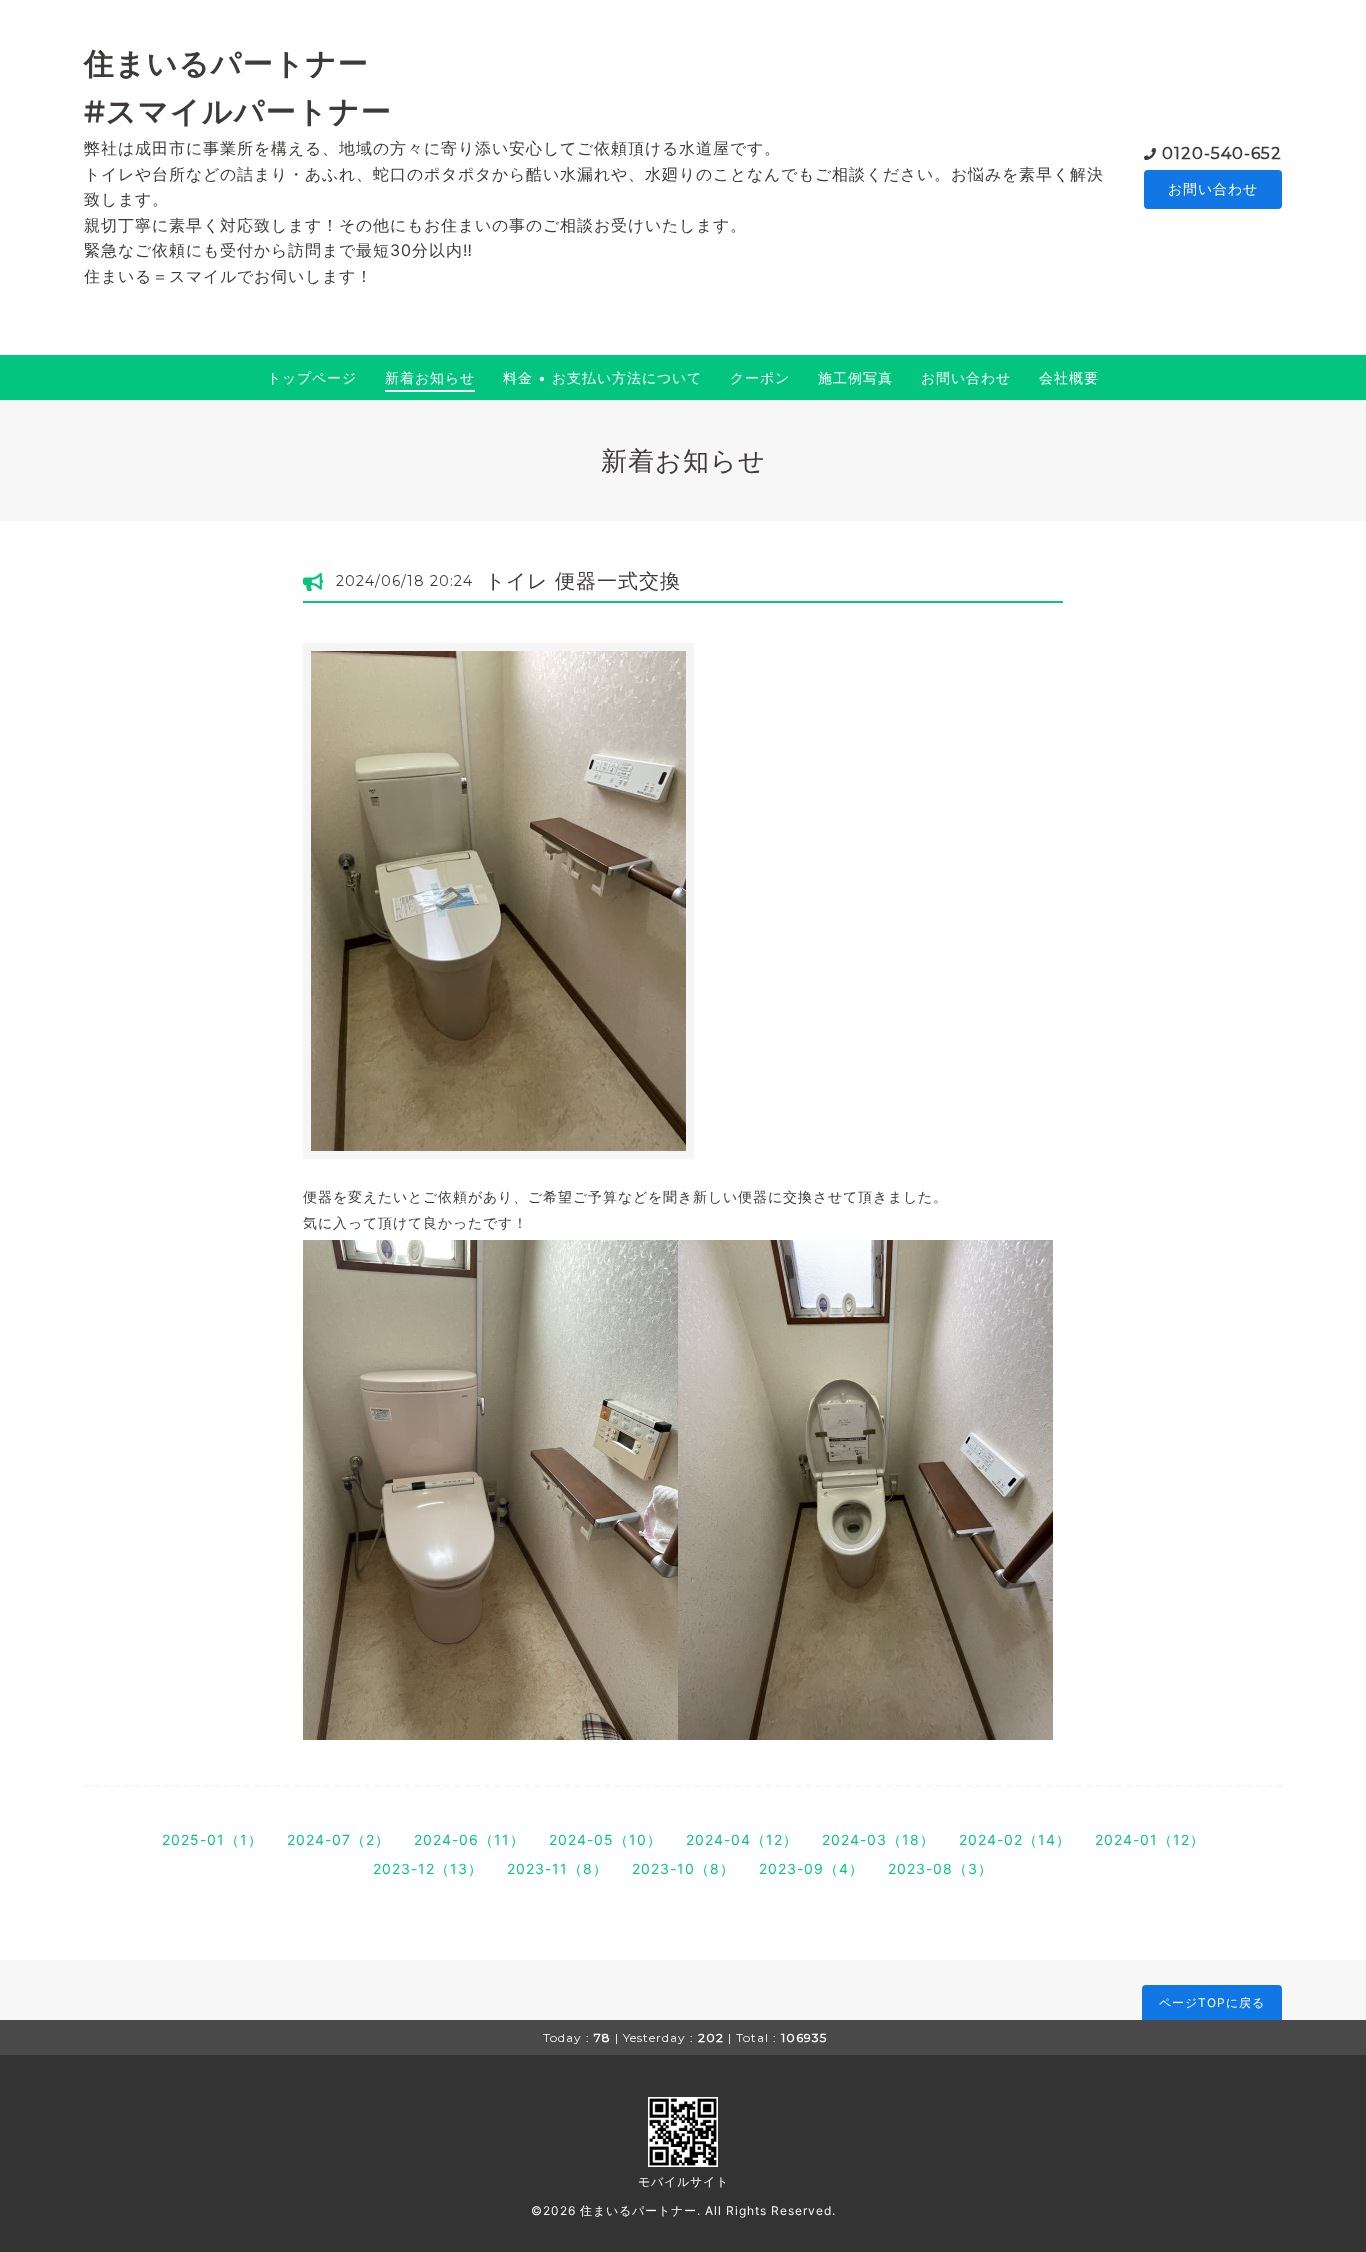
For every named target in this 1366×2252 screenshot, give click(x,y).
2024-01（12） (1150, 1839)
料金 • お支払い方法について (602, 377)
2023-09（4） (811, 1868)
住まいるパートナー (638, 2210)
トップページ (312, 377)
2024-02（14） (1015, 1839)
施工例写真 (855, 377)
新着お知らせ (430, 377)
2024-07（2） (338, 1839)
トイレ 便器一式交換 (583, 581)
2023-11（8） (557, 1868)
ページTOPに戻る (1212, 2002)
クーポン (760, 377)
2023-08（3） (940, 1868)
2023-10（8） (683, 1868)
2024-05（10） (605, 1839)
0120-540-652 (1222, 153)
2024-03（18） (878, 1839)
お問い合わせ (1213, 188)
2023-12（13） (428, 1868)
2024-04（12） (742, 1839)
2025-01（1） (212, 1839)
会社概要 (1069, 377)
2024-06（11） (469, 1839)
